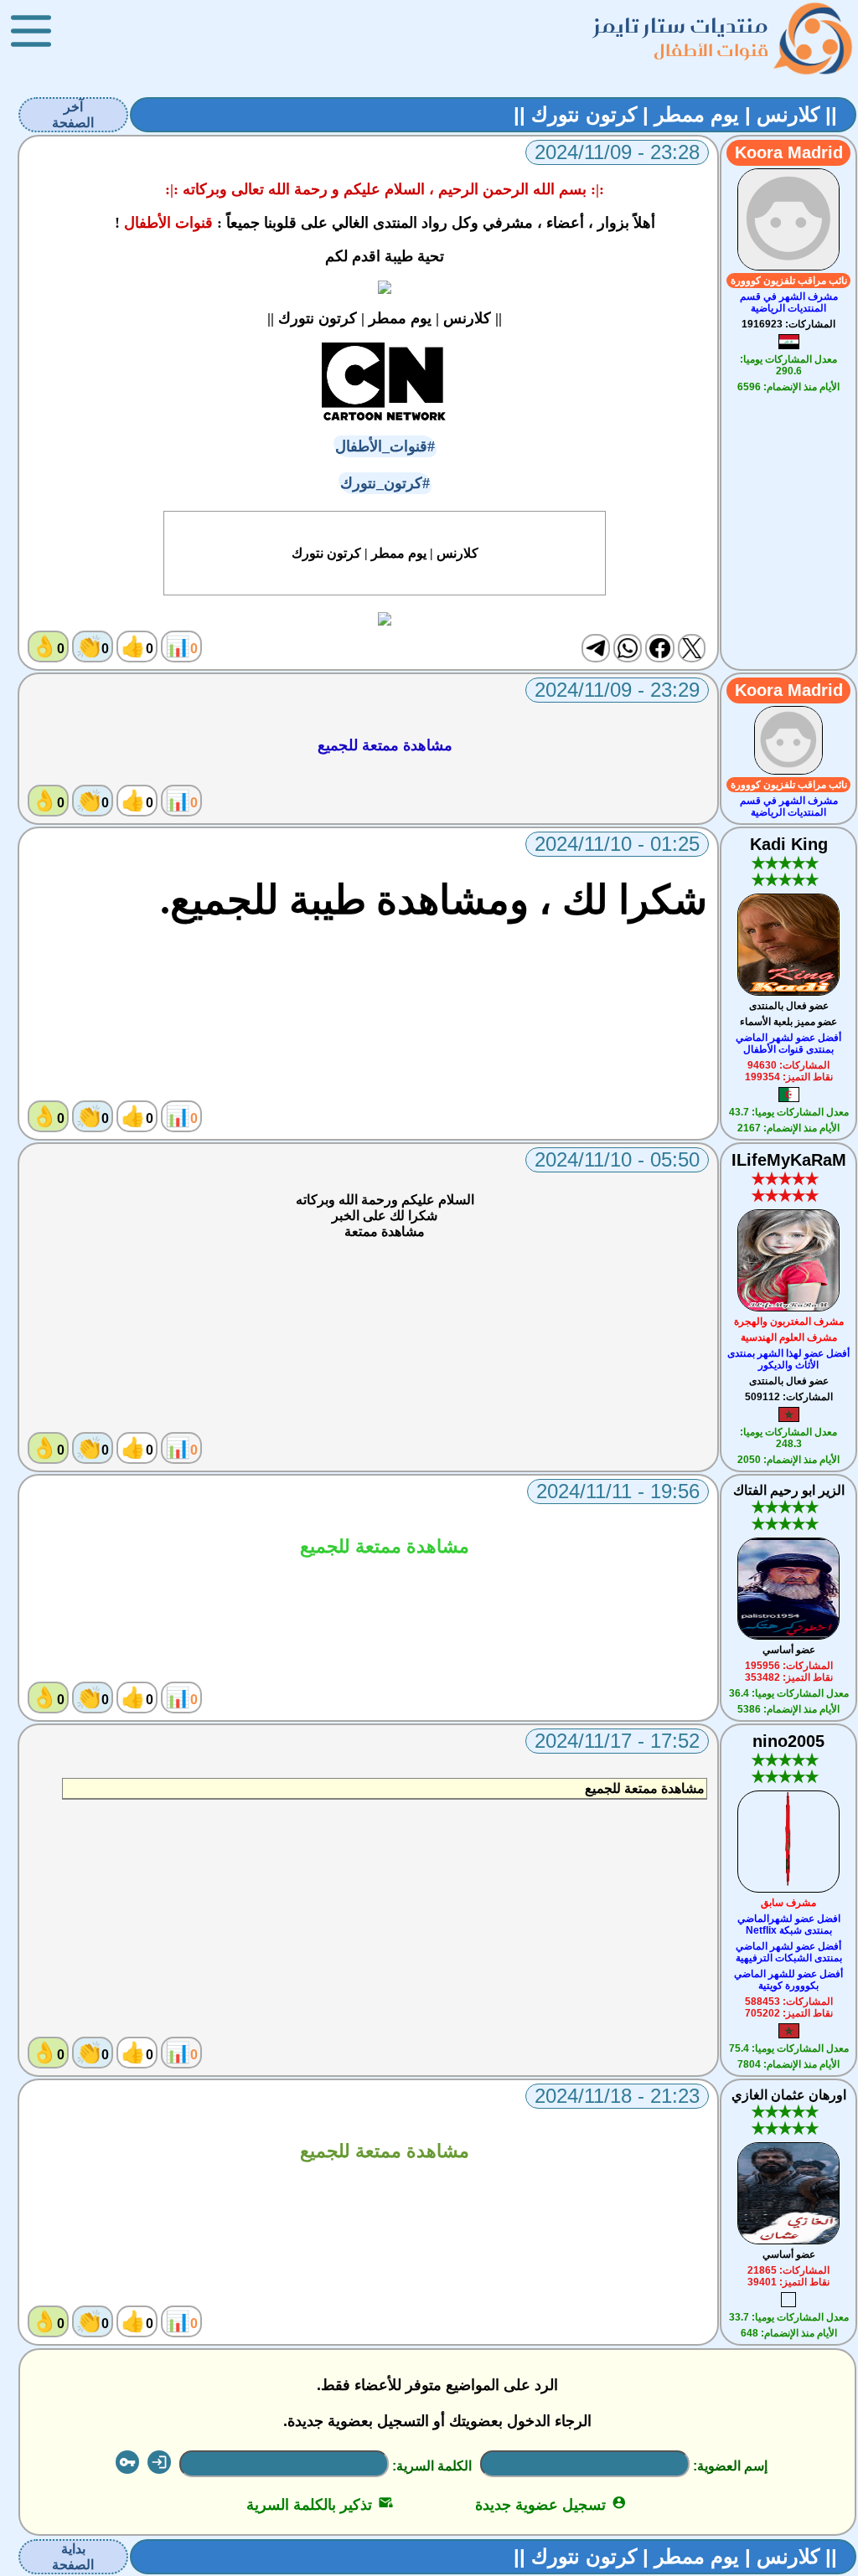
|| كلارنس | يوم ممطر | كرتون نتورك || (675, 114)
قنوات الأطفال (711, 50)
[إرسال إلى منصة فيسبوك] (659, 648)
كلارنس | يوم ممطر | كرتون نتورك (385, 553)
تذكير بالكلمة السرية (320, 2505)
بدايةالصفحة (73, 2557)
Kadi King (789, 844)
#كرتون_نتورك (385, 483)
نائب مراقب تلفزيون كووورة (789, 281)
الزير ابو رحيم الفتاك (789, 1490)
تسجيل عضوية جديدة (551, 2505)
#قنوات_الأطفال (385, 446)
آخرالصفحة (73, 115)
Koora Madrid (789, 152)
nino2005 (788, 1741)
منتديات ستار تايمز (681, 26)
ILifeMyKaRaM (789, 1160)
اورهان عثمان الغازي (789, 2095)
